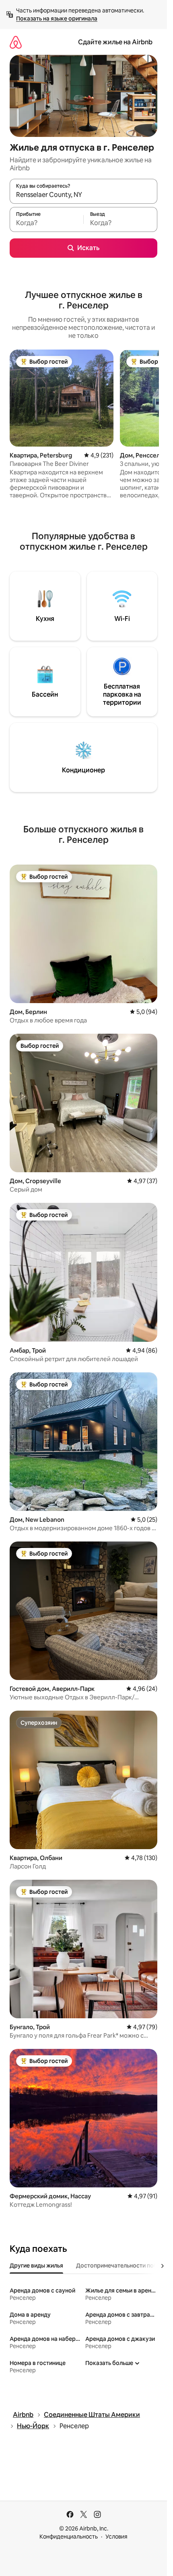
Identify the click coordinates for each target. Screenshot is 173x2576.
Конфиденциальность (69, 2537)
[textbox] (46, 223)
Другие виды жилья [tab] (36, 2266)
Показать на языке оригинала (57, 19)
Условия (116, 2537)
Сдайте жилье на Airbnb (115, 42)
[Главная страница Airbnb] (16, 42)
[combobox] (83, 195)
